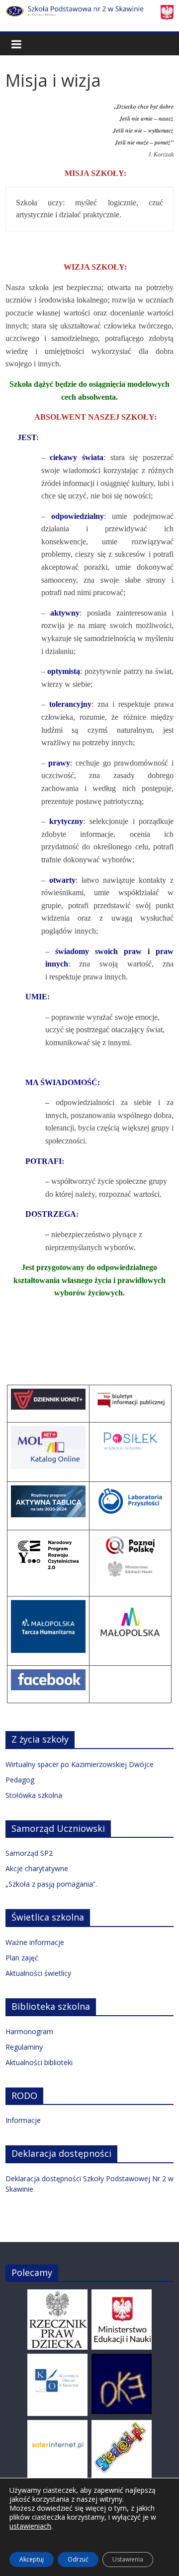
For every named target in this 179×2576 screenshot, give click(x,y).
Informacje (23, 2120)
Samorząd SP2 (29, 1853)
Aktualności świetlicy (38, 1973)
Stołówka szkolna (34, 1795)
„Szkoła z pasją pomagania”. (51, 1884)
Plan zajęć (22, 1958)
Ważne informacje (35, 1942)
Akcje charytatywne (37, 1868)
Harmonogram (29, 2031)
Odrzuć (78, 2559)
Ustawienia (128, 2559)
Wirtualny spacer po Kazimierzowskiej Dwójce (80, 1764)
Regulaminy (24, 2047)
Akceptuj (32, 2559)
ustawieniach (30, 2526)
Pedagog (20, 1780)
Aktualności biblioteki (39, 2062)
